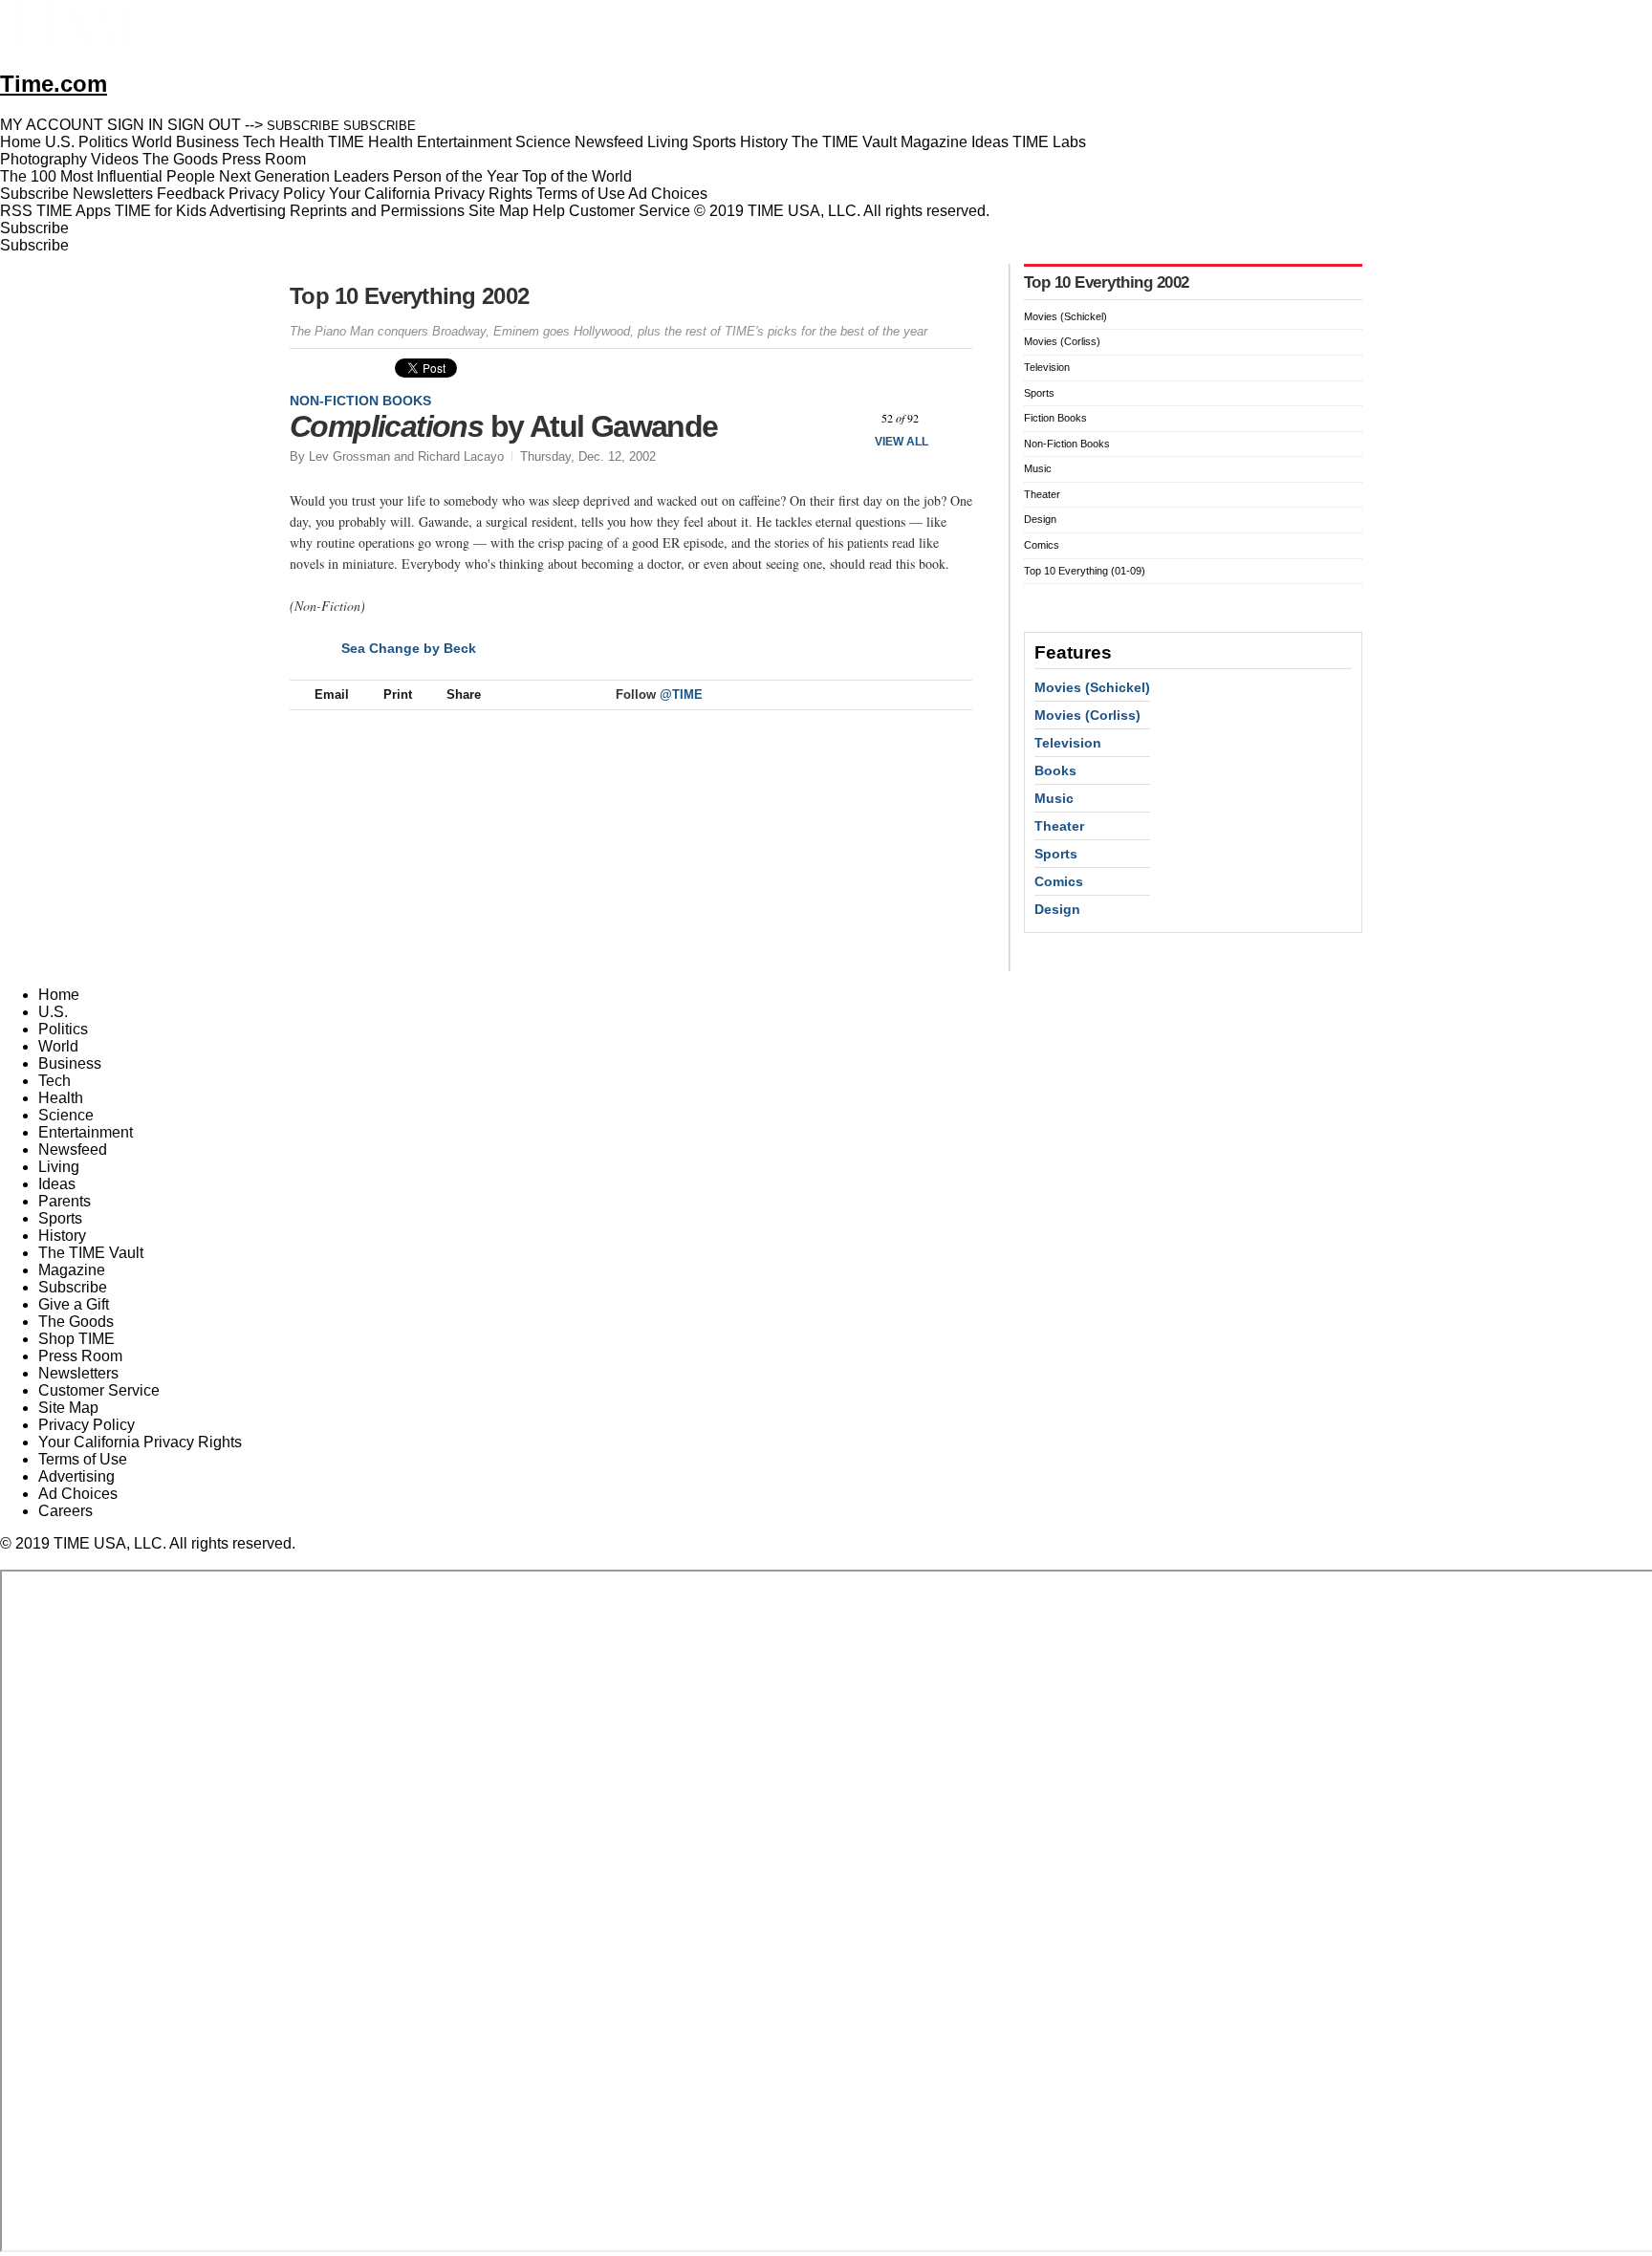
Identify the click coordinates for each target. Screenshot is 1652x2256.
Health (61, 1098)
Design (1040, 519)
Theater (1042, 494)
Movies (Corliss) (1062, 341)
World (58, 1046)
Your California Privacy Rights (431, 194)
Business (70, 1063)
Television (1047, 367)
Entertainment (86, 1132)
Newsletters (113, 194)
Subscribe (34, 194)
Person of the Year (456, 176)
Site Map (499, 211)
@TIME (681, 694)
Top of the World (577, 176)
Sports (1039, 393)
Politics (63, 1029)
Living (59, 1167)
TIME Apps (74, 211)
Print (398, 694)
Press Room (80, 1356)
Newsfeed (73, 1150)
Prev (849, 418)
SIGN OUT (204, 125)
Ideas (57, 1184)
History (62, 1236)
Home (59, 995)
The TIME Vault (91, 1253)
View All (902, 442)
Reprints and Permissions (377, 211)
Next (951, 418)
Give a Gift (74, 1304)
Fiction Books (1055, 418)
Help (549, 211)
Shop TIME (76, 1339)
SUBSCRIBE (303, 126)
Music (1038, 468)
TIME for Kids (161, 211)
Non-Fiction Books (360, 401)
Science (66, 1115)
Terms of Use (581, 194)
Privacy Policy (277, 194)
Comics (1042, 545)
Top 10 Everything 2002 (409, 296)
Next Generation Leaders (304, 176)
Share (464, 694)
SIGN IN (135, 125)
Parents (65, 1201)
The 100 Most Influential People (108, 176)
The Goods (76, 1322)
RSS (16, 211)
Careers (65, 1511)
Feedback (191, 194)
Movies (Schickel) (1065, 316)
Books (1055, 770)
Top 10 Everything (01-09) (1085, 571)
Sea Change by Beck (409, 648)
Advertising (248, 211)
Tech (54, 1081)
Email (332, 694)
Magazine (72, 1270)
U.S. (53, 1012)
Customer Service (630, 211)
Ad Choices (670, 194)
